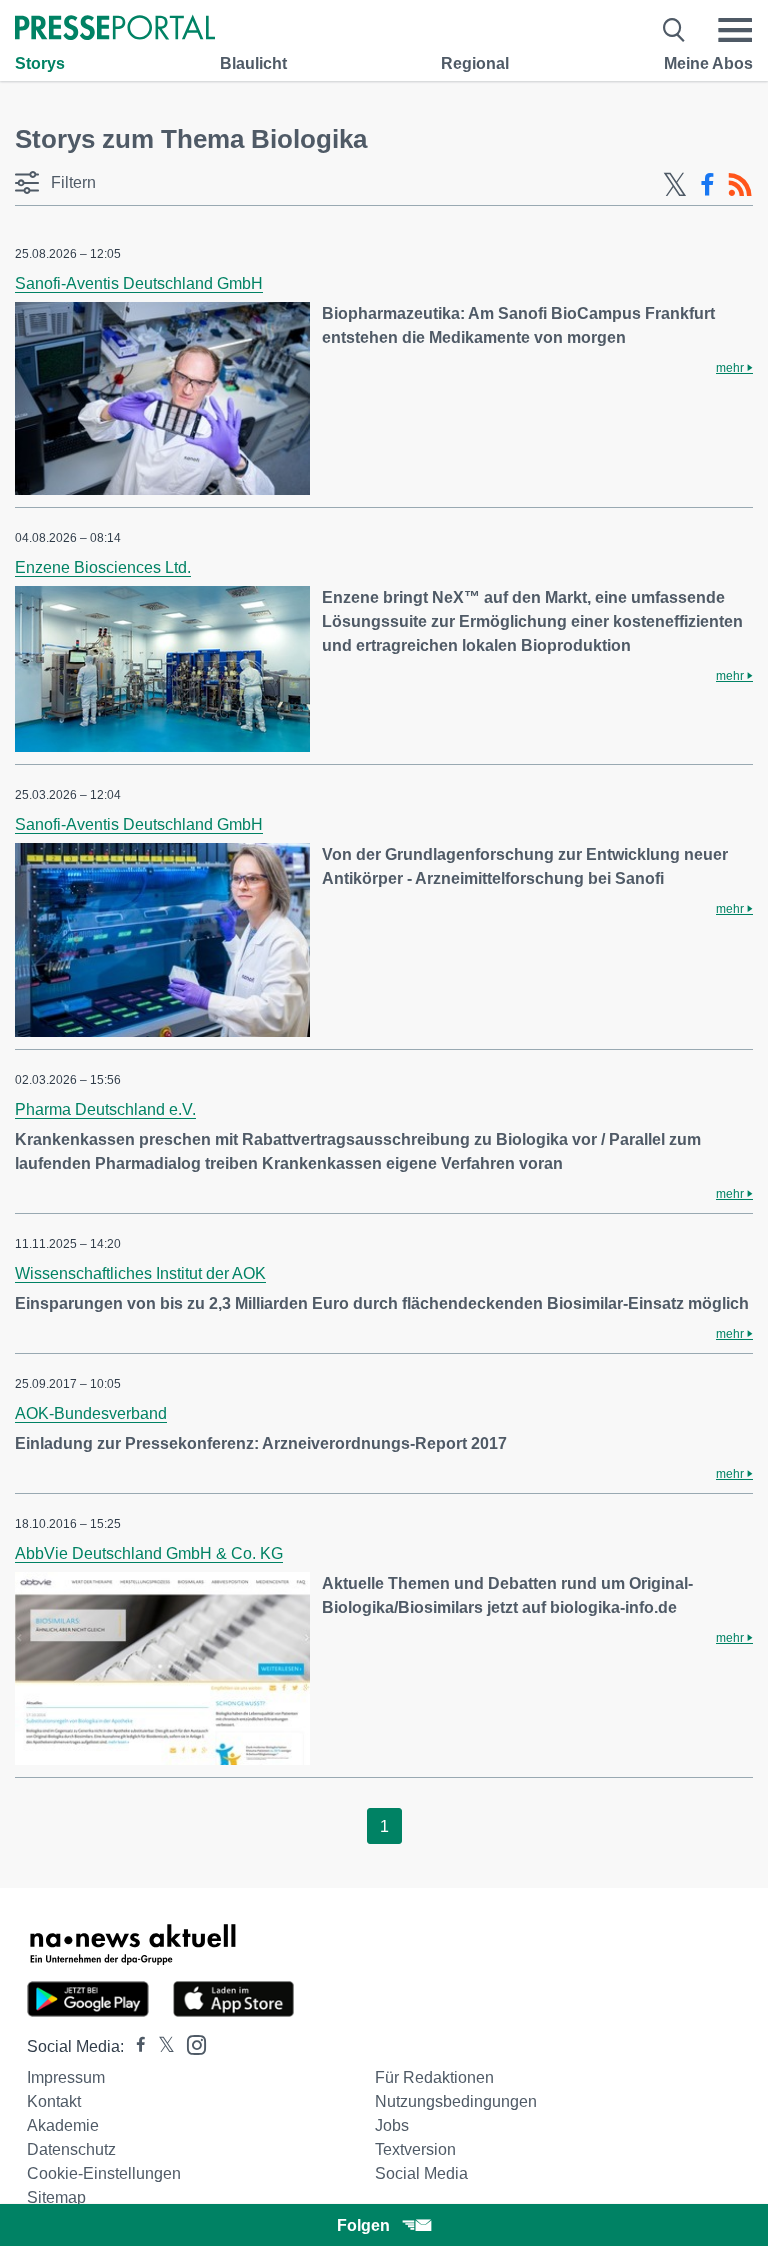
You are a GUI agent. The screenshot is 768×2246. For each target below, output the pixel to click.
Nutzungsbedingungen (456, 2101)
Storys (40, 63)
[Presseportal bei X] (160, 2046)
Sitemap (56, 2197)
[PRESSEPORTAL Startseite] (115, 29)
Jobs (392, 2125)
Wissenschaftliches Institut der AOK (140, 1273)
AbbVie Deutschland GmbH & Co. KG (149, 1553)
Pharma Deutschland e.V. (105, 1109)
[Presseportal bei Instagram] (190, 2043)
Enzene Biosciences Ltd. (103, 567)
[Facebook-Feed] (707, 185)
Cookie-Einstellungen (104, 2173)
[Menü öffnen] (735, 30)
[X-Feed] (675, 185)
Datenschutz (71, 2149)
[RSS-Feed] (740, 185)
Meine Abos (708, 63)
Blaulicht (253, 63)
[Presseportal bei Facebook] (135, 2046)
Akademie (63, 2125)
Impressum (66, 2077)
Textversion (415, 2149)
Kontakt (54, 2101)
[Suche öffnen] (674, 30)
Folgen (363, 2225)
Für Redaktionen (434, 2077)
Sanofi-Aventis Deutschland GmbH (139, 283)
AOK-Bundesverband (91, 1413)
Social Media (421, 2173)
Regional (475, 63)
